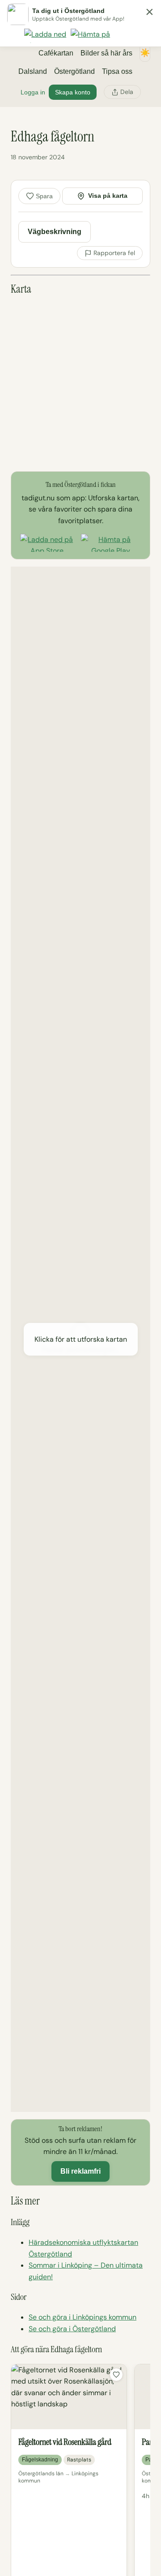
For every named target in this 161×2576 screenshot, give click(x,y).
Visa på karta (108, 196)
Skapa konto (73, 92)
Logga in (33, 92)
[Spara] (116, 2375)
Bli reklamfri (80, 2171)
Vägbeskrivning (55, 232)
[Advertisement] (80, 384)
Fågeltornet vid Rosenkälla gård (65, 2442)
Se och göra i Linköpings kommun (83, 2317)
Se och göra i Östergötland (72, 2329)
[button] (80, 1339)
